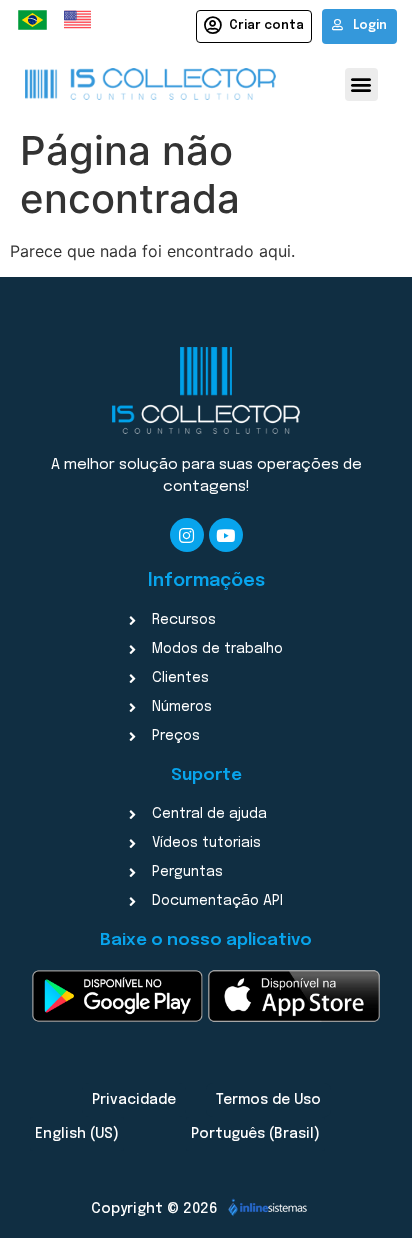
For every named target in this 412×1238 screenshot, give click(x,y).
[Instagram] (187, 535)
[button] (361, 84)
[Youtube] (226, 535)
